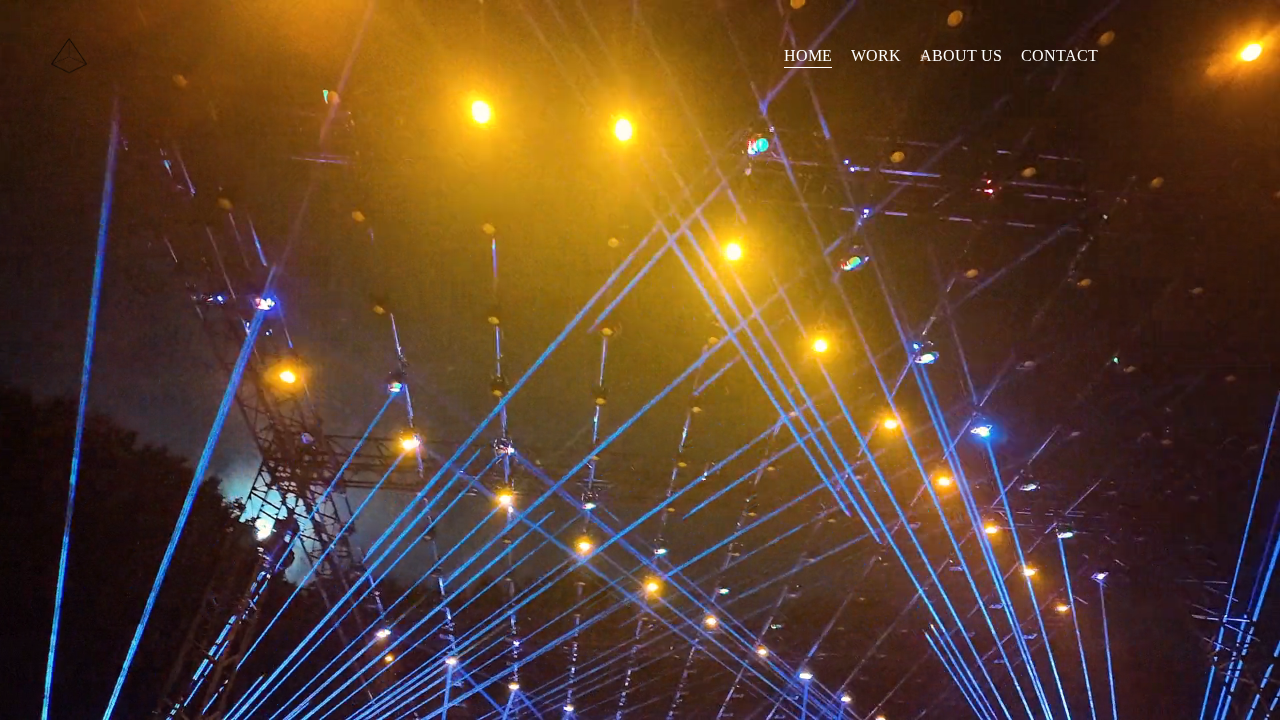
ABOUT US (961, 55)
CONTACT (1059, 55)
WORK (876, 55)
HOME (808, 55)
